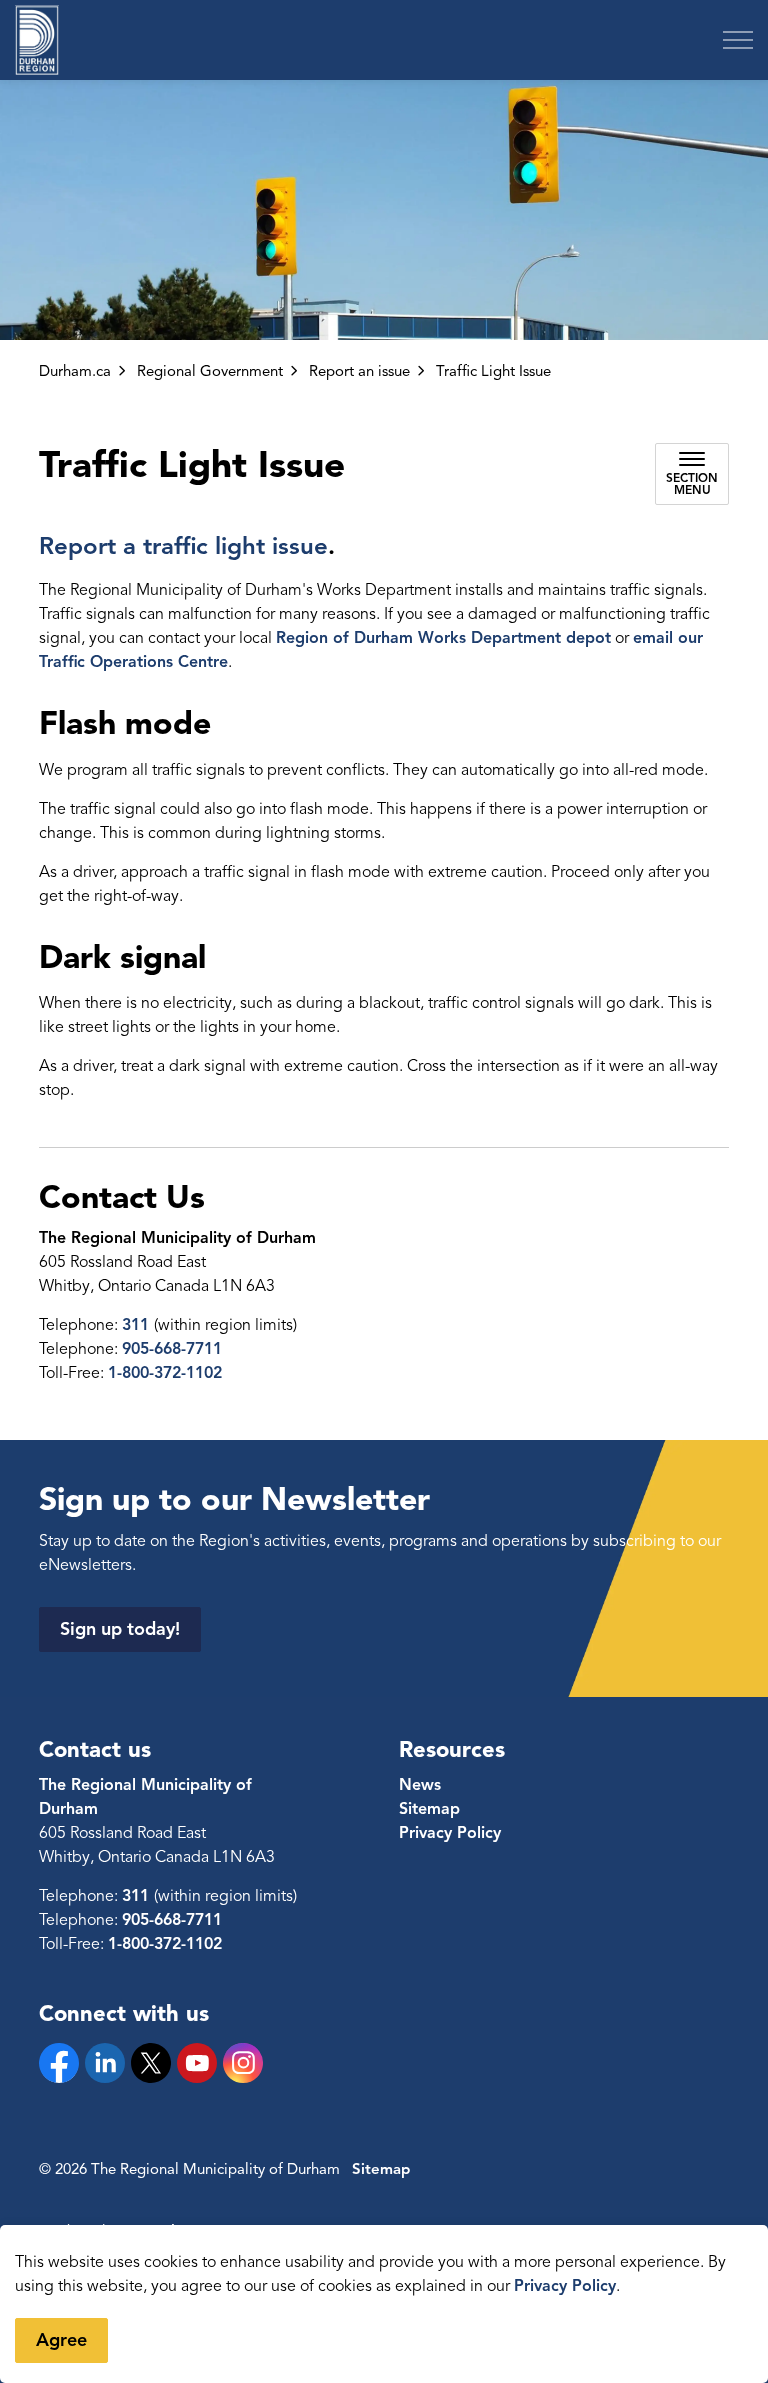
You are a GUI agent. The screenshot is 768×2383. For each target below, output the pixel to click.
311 (138, 1325)
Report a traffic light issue (183, 546)
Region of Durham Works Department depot (443, 638)
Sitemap (429, 1809)
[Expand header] (738, 40)
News (420, 1785)
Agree (61, 2340)
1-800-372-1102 (165, 1373)
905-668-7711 (172, 1349)
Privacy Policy (565, 2286)
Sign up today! (120, 1629)
